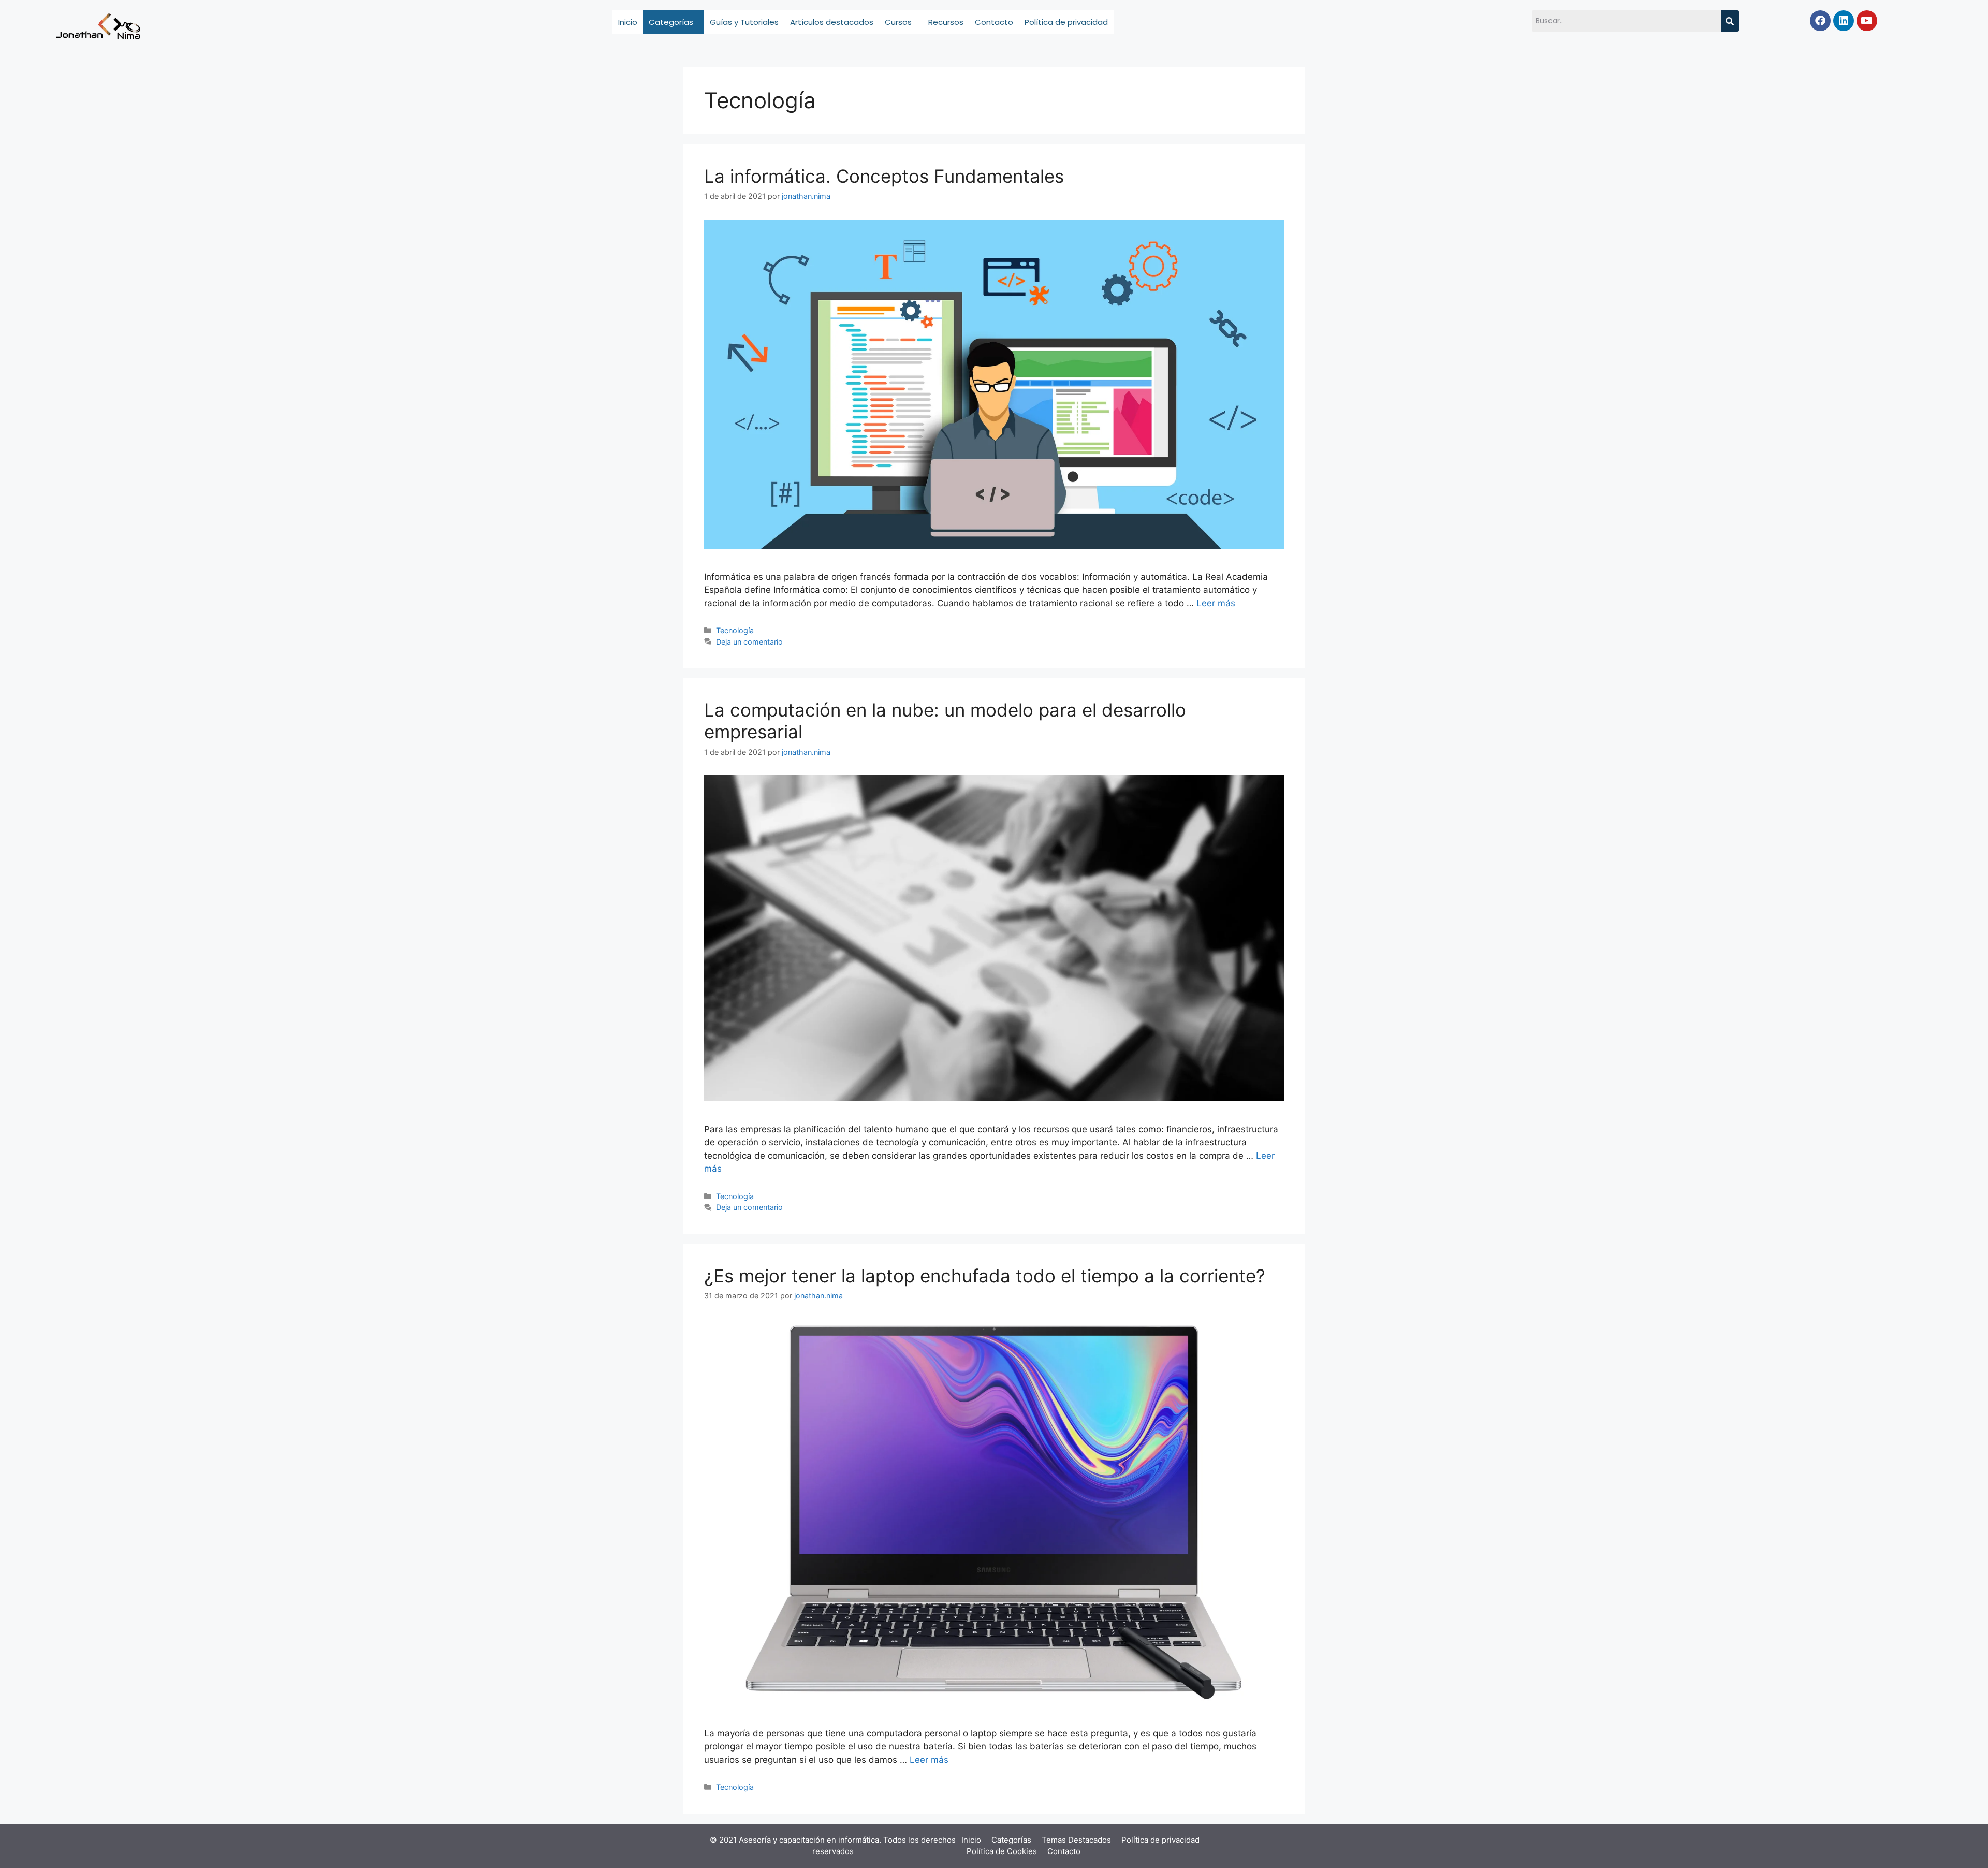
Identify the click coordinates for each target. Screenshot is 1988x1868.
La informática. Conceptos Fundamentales (884, 176)
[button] (674, 22)
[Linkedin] (1844, 21)
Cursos (898, 22)
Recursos (946, 22)
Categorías (671, 22)
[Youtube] (1867, 21)
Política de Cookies (1002, 1851)
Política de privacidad (1066, 22)
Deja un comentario (749, 642)
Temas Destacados (1076, 1840)
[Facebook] (1820, 21)
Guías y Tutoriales (744, 22)
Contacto (994, 22)
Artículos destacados (832, 22)
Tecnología (735, 630)
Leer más (1216, 603)
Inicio (628, 22)
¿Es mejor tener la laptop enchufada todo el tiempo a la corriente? (985, 1276)
